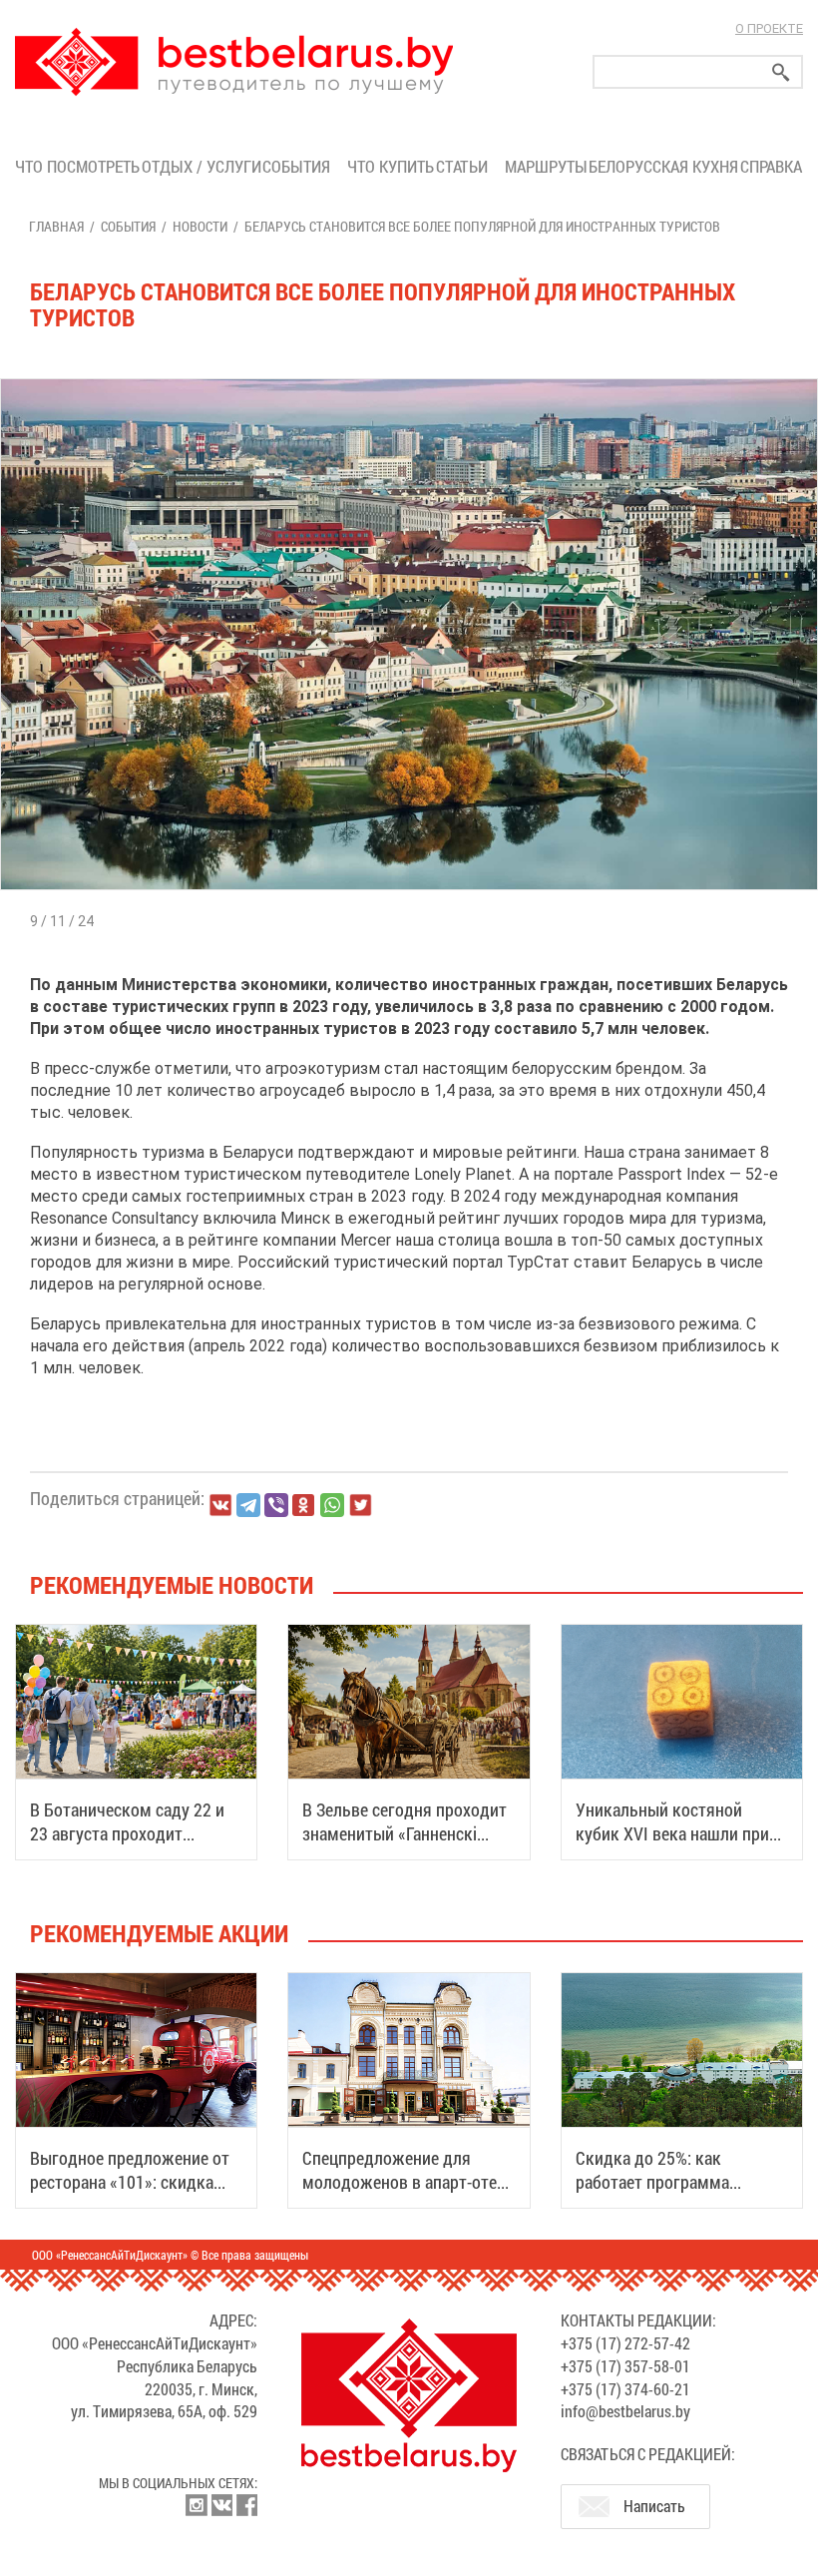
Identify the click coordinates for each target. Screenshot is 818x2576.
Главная (56, 226)
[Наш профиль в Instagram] (197, 2505)
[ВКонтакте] (220, 1505)
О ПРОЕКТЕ (769, 28)
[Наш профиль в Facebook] (246, 2505)
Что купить (391, 166)
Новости (200, 226)
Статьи (466, 166)
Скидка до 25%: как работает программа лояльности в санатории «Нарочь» (666, 2194)
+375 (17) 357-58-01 (625, 2366)
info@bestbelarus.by (625, 2411)
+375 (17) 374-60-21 (625, 2389)
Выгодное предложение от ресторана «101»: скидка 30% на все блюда (130, 2182)
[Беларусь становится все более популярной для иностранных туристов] (409, 379)
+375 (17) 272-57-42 (625, 2343)
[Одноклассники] (304, 1506)
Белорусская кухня (663, 166)
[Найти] (781, 72)
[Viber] (276, 1505)
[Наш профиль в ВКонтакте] (221, 2505)
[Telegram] (248, 1505)
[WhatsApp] (332, 1505)
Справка (771, 166)
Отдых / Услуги (201, 166)
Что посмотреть (77, 166)
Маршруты (546, 166)
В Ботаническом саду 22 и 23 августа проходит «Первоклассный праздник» (134, 1833)
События (300, 166)
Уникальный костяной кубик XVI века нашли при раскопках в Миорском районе (672, 1845)
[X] (360, 1505)
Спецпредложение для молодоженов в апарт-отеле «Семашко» (408, 2182)
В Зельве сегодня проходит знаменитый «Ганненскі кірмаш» (405, 1833)
